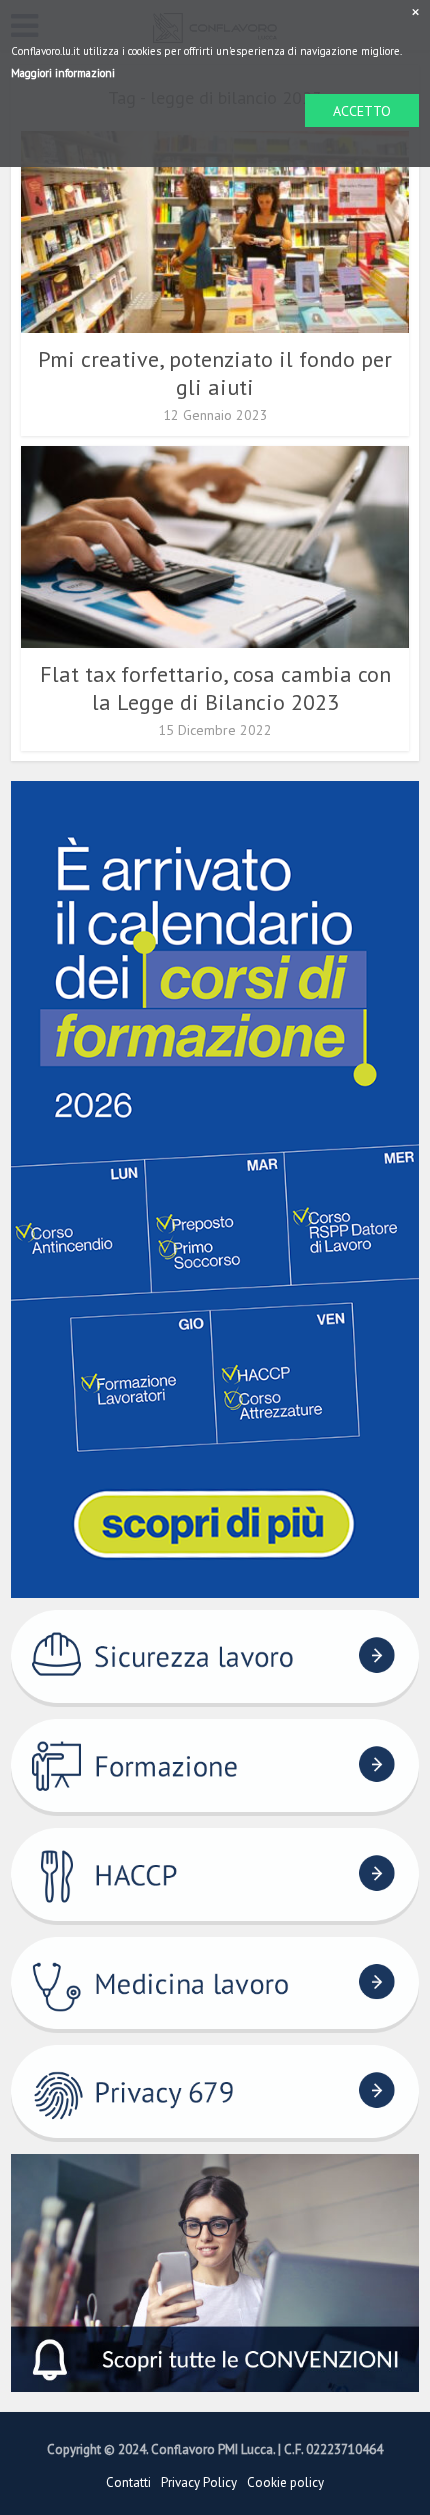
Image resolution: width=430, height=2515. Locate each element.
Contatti (128, 2482)
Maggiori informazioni (63, 73)
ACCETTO (362, 111)
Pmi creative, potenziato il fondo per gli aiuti (215, 373)
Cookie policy (285, 2482)
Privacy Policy (199, 2482)
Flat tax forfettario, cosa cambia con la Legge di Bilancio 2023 (215, 688)
